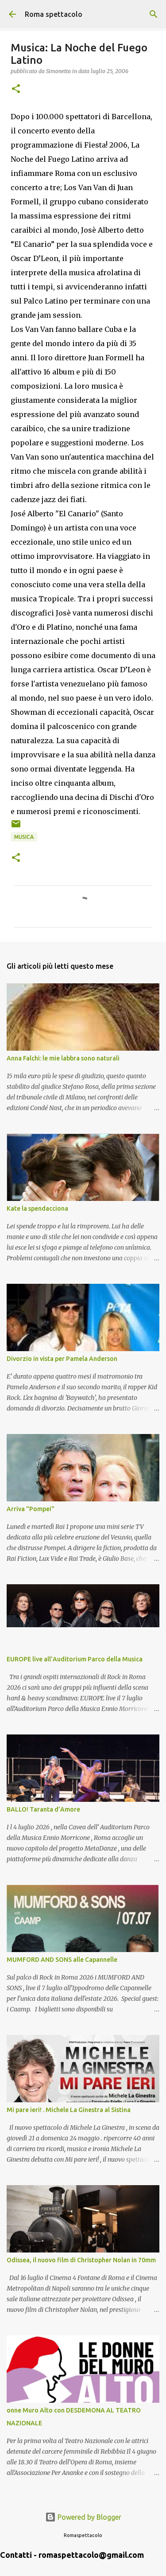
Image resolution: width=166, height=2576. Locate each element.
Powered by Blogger (89, 2517)
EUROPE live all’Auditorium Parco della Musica (75, 1659)
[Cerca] (154, 14)
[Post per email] (16, 827)
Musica (24, 837)
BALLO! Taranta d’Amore (43, 1809)
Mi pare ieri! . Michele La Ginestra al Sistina (69, 2110)
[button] (16, 89)
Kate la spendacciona (37, 1208)
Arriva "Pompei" (31, 1509)
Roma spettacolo (54, 14)
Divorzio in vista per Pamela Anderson (62, 1359)
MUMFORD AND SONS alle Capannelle (62, 1960)
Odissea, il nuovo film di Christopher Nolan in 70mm (81, 2260)
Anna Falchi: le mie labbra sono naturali (63, 1058)
